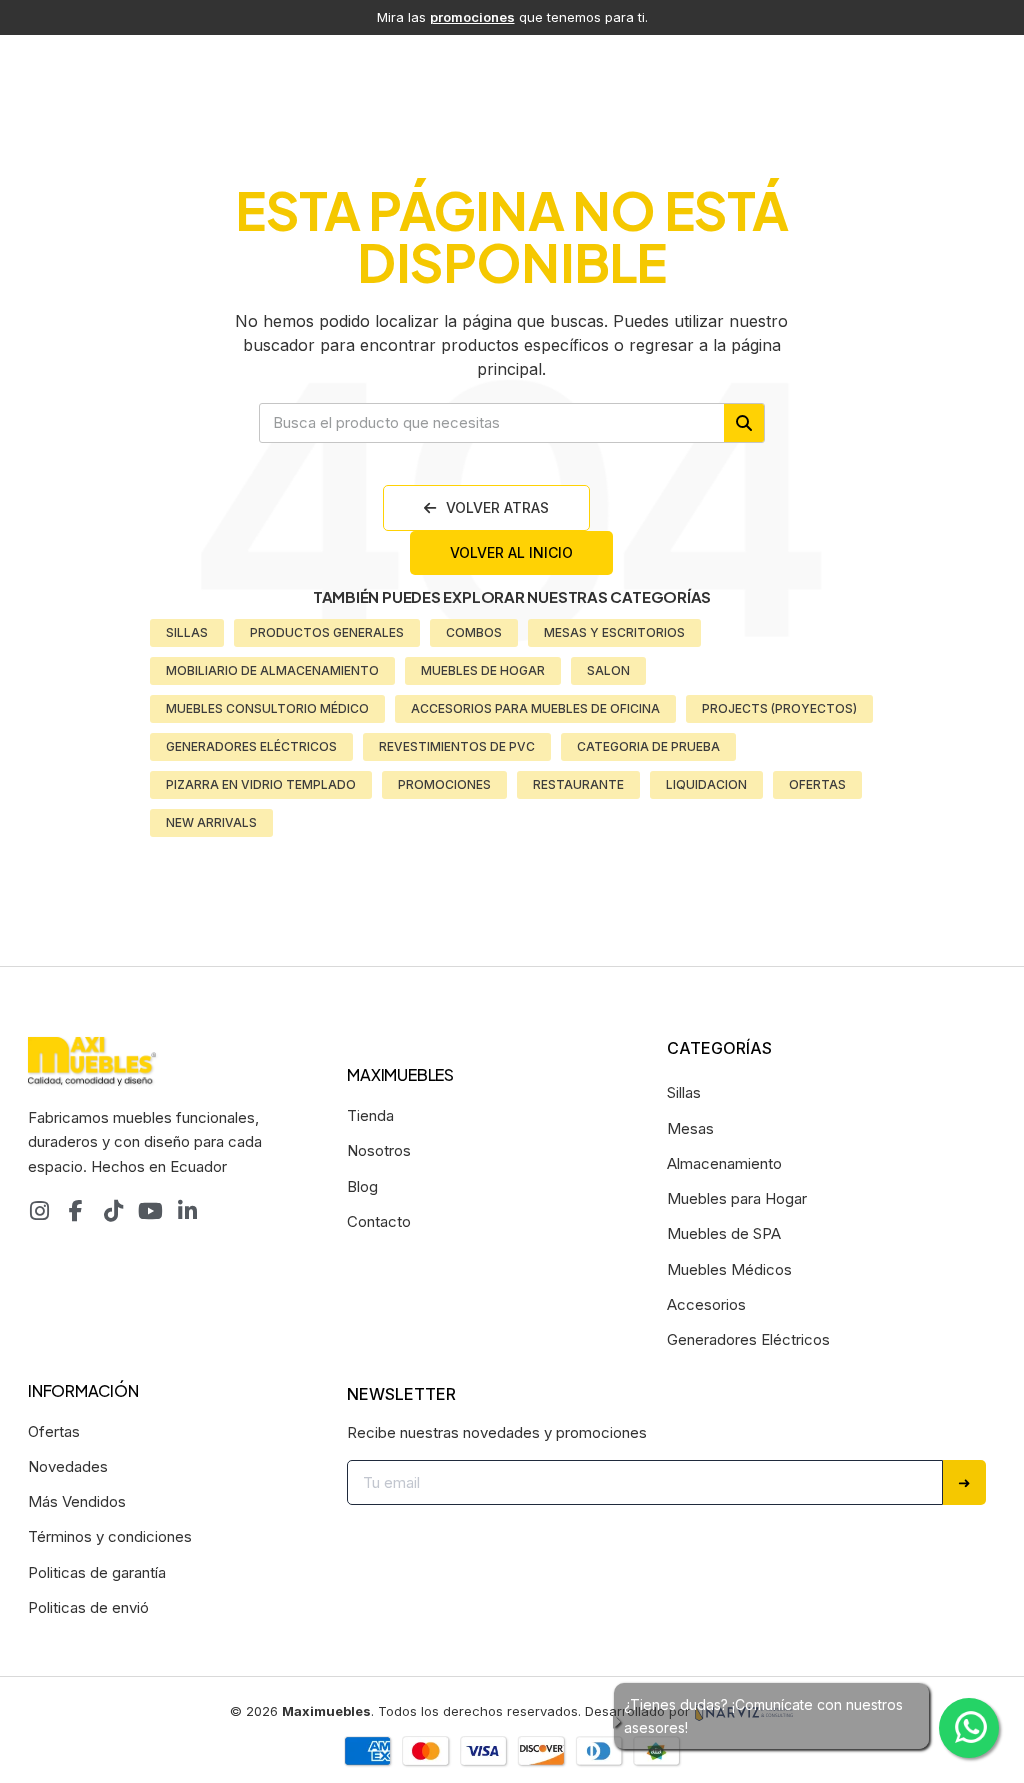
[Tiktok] (113, 1211)
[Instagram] (39, 1211)
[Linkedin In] (187, 1211)
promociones (472, 17)
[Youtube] (150, 1211)
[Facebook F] (76, 1211)
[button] (486, 508)
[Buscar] (744, 423)
